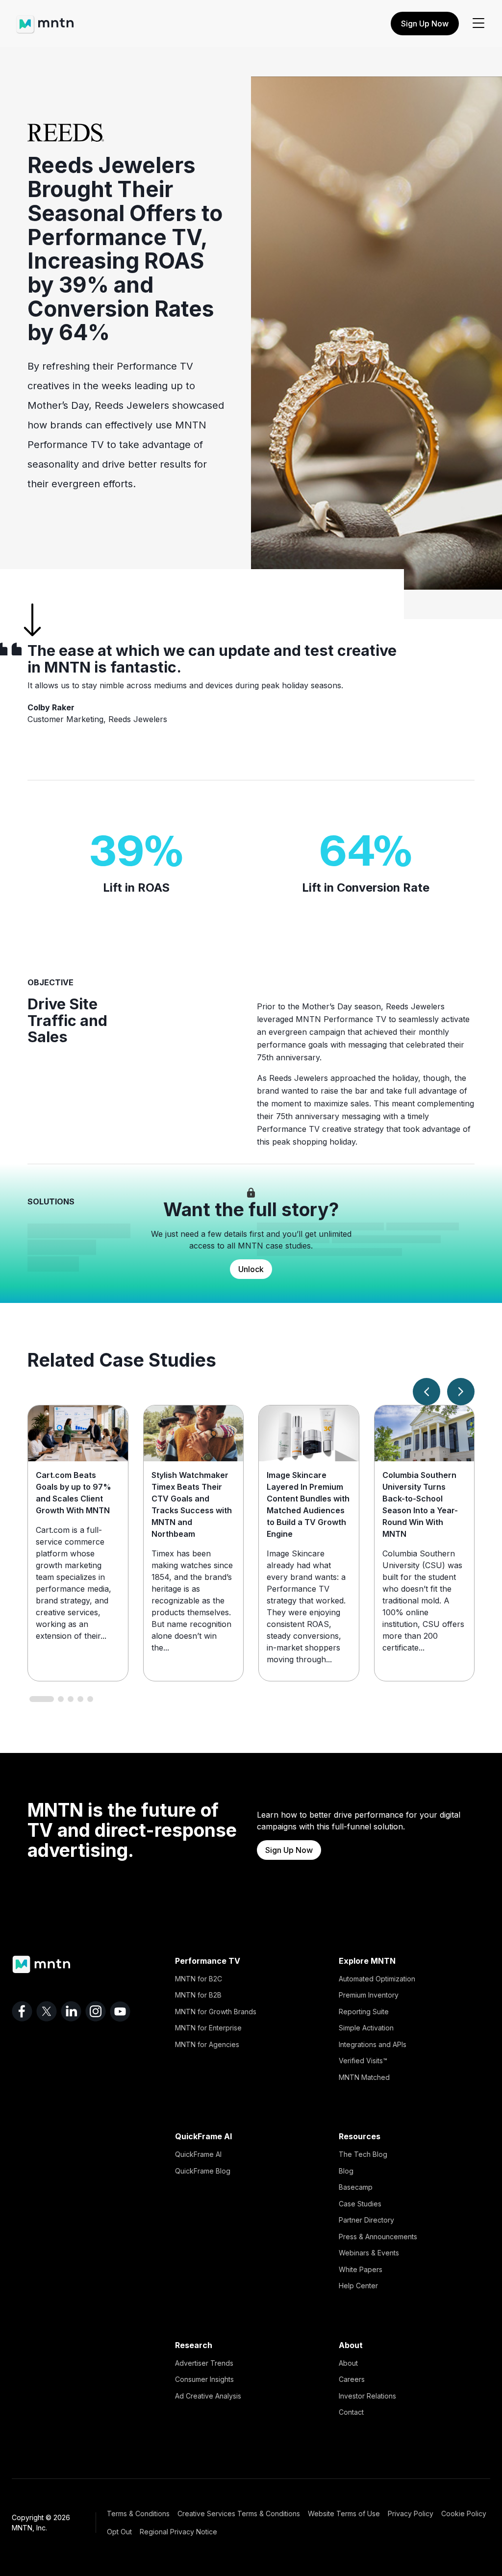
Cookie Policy (464, 2513)
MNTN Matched (364, 2077)
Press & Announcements (378, 2237)
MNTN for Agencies (207, 2044)
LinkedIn (71, 2011)
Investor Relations (367, 2396)
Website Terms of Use (344, 2513)
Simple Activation (366, 2028)
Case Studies (360, 2204)
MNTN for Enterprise (208, 2028)
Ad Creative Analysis (208, 2396)
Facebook (22, 2011)
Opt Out (119, 2532)
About (348, 2363)
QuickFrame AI (198, 2154)
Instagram (96, 2011)
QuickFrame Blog (203, 2171)
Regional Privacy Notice (178, 2532)
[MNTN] (45, 20)
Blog (346, 2171)
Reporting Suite (364, 2012)
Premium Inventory (369, 1995)
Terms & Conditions (138, 2513)
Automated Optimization (377, 1979)
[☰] (478, 24)
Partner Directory (366, 2220)
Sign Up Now (425, 24)
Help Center (358, 2286)
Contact (351, 2412)
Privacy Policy (411, 2513)
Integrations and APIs (373, 2044)
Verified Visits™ (363, 2061)
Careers (352, 2379)
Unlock (251, 1269)
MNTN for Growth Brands (216, 2012)
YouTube (120, 2011)
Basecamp (356, 2187)
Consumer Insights (204, 2379)
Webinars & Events (369, 2253)
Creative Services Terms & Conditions (239, 2513)
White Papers (361, 2269)
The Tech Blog (363, 2154)
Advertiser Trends (204, 2363)
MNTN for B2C (199, 1979)
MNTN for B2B (198, 1995)
